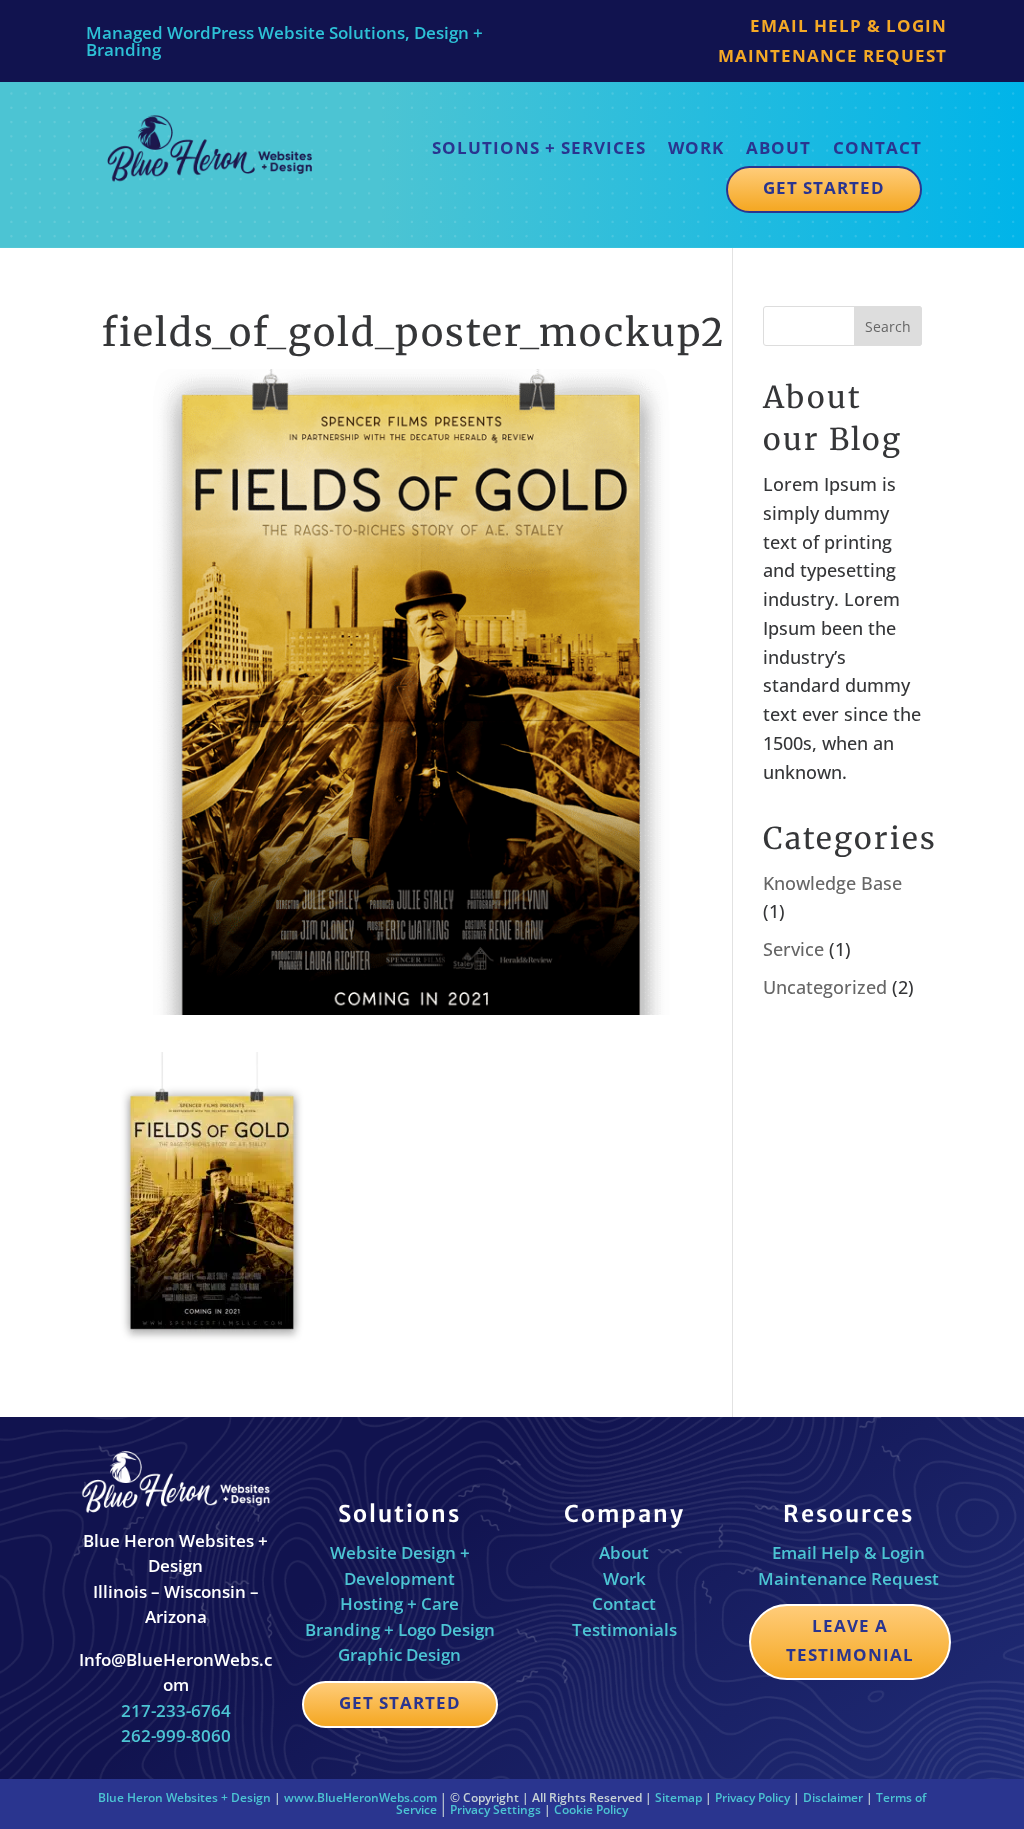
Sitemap (678, 1797)
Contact (877, 147)
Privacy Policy (752, 1797)
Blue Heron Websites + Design (184, 1797)
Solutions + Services (539, 147)
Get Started (824, 187)
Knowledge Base (832, 883)
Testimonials (624, 1629)
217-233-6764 (176, 1710)
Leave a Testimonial (850, 1640)
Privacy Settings (495, 1809)
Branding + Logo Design (400, 1629)
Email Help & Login (848, 28)
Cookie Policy (591, 1809)
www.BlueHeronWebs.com (360, 1797)
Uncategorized (825, 987)
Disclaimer (833, 1797)
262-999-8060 (176, 1735)
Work (696, 147)
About (778, 147)
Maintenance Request (832, 58)
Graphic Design (399, 1654)
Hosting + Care (399, 1603)
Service (793, 949)
